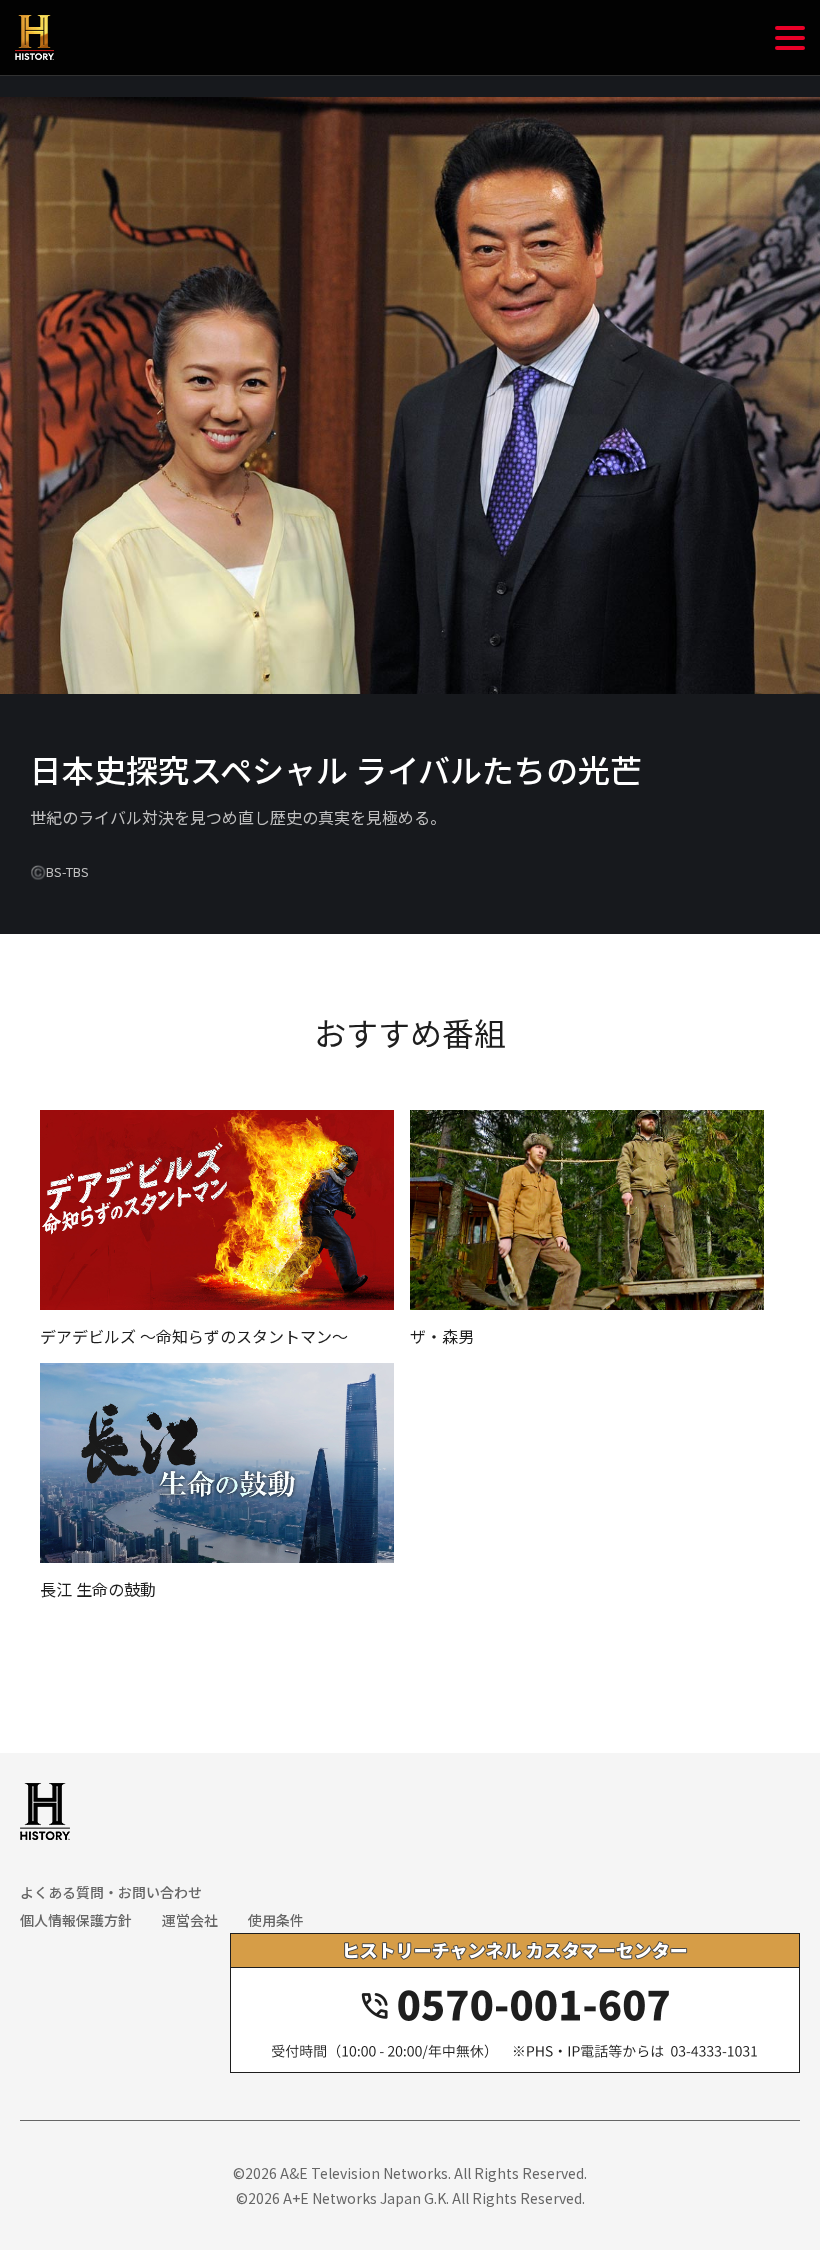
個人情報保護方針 (76, 1920)
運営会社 (190, 1920)
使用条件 (276, 1920)
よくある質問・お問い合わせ (111, 1892)
